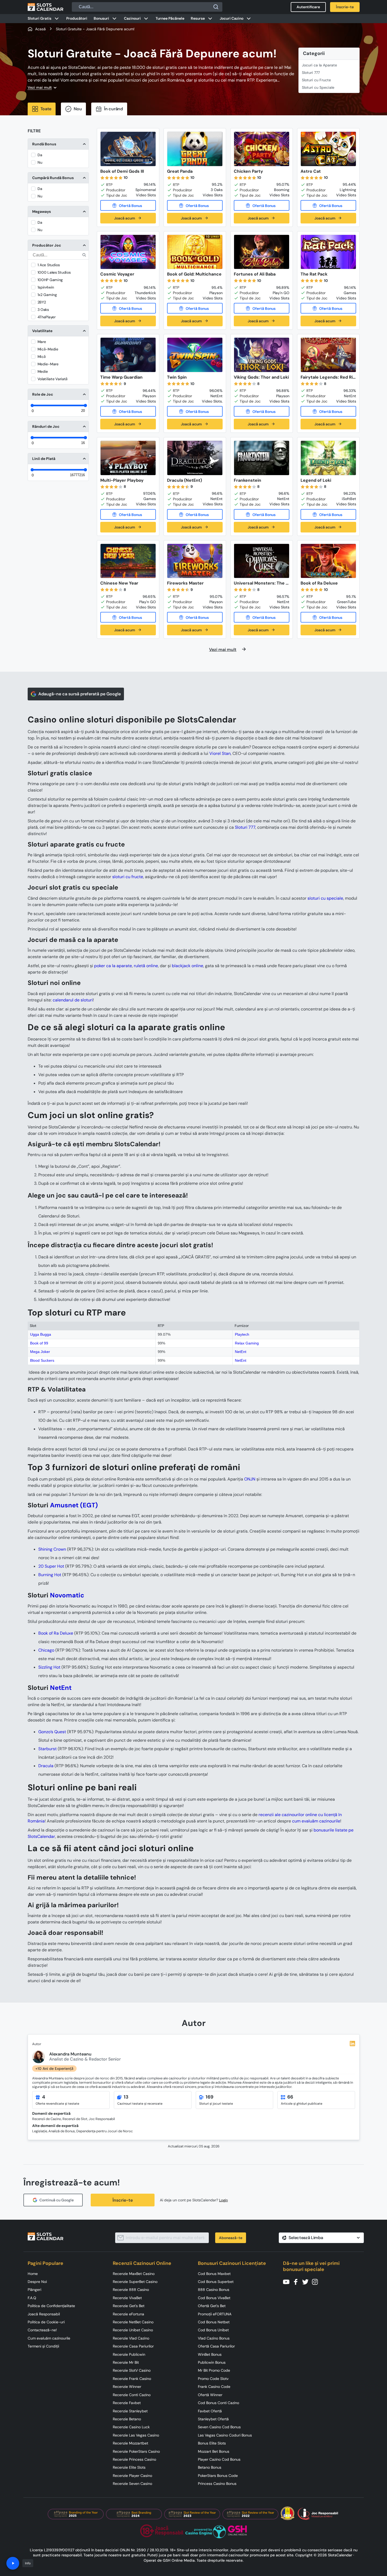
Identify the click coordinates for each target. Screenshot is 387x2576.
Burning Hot (50, 1575)
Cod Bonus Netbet (214, 2322)
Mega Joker (40, 1352)
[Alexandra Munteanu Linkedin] (352, 2044)
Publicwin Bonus (212, 2362)
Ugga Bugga (41, 1334)
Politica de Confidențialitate (51, 2306)
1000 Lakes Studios (54, 272)
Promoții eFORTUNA (215, 2314)
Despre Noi (37, 2282)
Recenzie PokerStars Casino (136, 2451)
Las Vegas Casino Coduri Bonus (225, 2435)
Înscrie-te (123, 2200)
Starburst (47, 1749)
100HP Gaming (50, 280)
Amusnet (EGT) (74, 1505)
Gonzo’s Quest (52, 1732)
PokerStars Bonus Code (218, 2476)
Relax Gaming (247, 1343)
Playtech (242, 1334)
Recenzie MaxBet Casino (134, 2274)
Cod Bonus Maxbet (214, 2274)
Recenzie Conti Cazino (132, 2395)
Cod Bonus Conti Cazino (219, 2403)
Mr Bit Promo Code (214, 2370)
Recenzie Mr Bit (126, 2362)
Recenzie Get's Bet (129, 2306)
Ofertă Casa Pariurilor (216, 2346)
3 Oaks (43, 310)
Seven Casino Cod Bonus (219, 2427)
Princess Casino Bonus (217, 2484)
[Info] (13, 2563)
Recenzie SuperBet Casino (135, 2282)
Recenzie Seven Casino (132, 2484)
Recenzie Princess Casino (134, 2459)
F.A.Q (32, 2298)
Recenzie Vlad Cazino (131, 2338)
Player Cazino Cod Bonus (219, 2459)
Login (224, 2200)
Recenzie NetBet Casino (133, 2322)
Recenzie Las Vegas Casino (136, 2435)
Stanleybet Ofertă (213, 2419)
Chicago (46, 1650)
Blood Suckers (42, 1360)
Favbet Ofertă (210, 2411)
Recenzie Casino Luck (131, 2427)
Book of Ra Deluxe (56, 1633)
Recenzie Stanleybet (130, 2411)
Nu (40, 162)
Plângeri (34, 2290)
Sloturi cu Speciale (318, 87)
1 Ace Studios (49, 265)
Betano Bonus (210, 2467)
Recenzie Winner (127, 2387)
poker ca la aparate (113, 966)
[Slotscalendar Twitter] (307, 2281)
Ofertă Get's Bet (212, 2306)
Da (40, 155)
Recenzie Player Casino (132, 2476)
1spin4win (46, 287)
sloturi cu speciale (325, 898)
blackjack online (188, 966)
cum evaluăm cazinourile (316, 1821)
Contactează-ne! (42, 2330)
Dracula (46, 1766)
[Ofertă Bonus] (128, 205)
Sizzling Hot (49, 1667)
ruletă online (146, 966)
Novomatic (67, 1595)
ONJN (250, 1479)
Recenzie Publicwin (129, 2354)
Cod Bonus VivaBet (214, 2298)
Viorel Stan (220, 753)
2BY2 (42, 302)
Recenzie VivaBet (127, 2298)
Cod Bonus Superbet (216, 2282)
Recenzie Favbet (127, 2403)
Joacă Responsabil (44, 2314)
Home (33, 2274)
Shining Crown (52, 1549)
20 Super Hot (51, 1566)
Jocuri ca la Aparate (319, 65)
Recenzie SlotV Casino (132, 2370)
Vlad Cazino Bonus (214, 2338)
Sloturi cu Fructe (316, 80)
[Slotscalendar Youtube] (288, 2281)
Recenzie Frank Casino (132, 2379)
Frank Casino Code (214, 2387)
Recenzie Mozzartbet (130, 2443)
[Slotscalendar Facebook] (297, 2281)
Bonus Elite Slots (212, 2443)
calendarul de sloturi (73, 1000)
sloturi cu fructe (128, 877)
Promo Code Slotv (213, 2379)
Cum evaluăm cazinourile (49, 2338)
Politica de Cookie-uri (46, 2322)
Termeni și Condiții (43, 2346)
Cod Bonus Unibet (213, 2330)
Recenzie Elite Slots (129, 2467)
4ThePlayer (47, 317)
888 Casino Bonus (214, 2290)
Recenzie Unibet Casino (133, 2330)
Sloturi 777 (311, 73)
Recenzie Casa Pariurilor (133, 2346)
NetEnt (241, 1352)
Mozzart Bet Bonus (214, 2451)
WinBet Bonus (210, 2354)
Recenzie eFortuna (128, 2314)
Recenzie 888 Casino (131, 2290)
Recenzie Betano (127, 2419)
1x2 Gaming (47, 295)
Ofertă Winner (210, 2395)
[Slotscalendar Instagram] (317, 2281)
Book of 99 (39, 1343)
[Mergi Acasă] (45, 7)
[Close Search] (216, 7)
